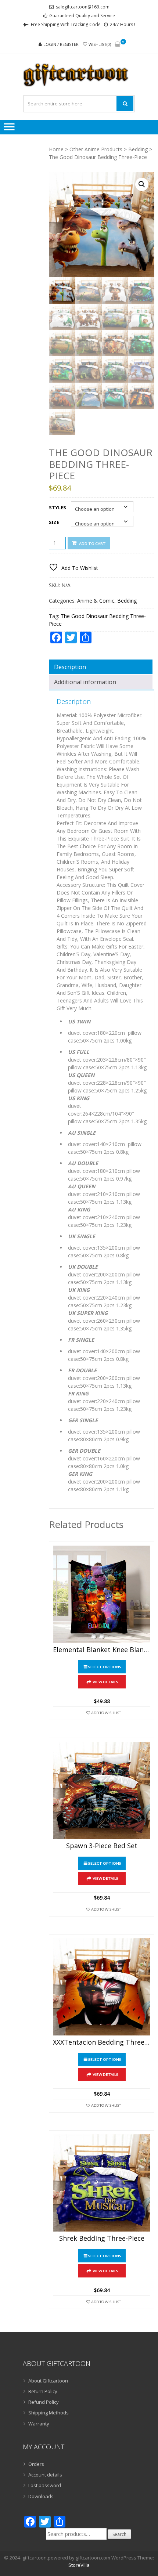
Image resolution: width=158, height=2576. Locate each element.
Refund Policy (44, 2402)
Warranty (39, 2424)
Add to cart (92, 543)
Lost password (45, 2485)
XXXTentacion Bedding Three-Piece (102, 2042)
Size (54, 522)
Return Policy (43, 2391)
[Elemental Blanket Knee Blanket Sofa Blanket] (102, 1594)
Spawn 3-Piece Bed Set (102, 1846)
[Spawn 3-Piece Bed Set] (102, 1790)
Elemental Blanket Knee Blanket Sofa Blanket (102, 1650)
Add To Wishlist (106, 1713)
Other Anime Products (96, 149)
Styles (58, 507)
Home (56, 149)
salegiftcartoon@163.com (83, 7)
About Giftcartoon (48, 2381)
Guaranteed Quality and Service (82, 16)
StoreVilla (79, 2565)
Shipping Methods (49, 2413)
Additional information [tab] (85, 682)
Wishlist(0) (100, 44)
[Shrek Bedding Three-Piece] (102, 2183)
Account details (45, 2475)
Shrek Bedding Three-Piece (102, 2239)
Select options (105, 1667)
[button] (142, 184)
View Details (105, 1682)
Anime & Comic (96, 601)
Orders (36, 2464)
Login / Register (61, 44)
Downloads (41, 2496)
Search (119, 2534)
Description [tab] (70, 667)
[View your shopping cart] (118, 45)
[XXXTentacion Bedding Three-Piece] (102, 1987)
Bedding (138, 149)
